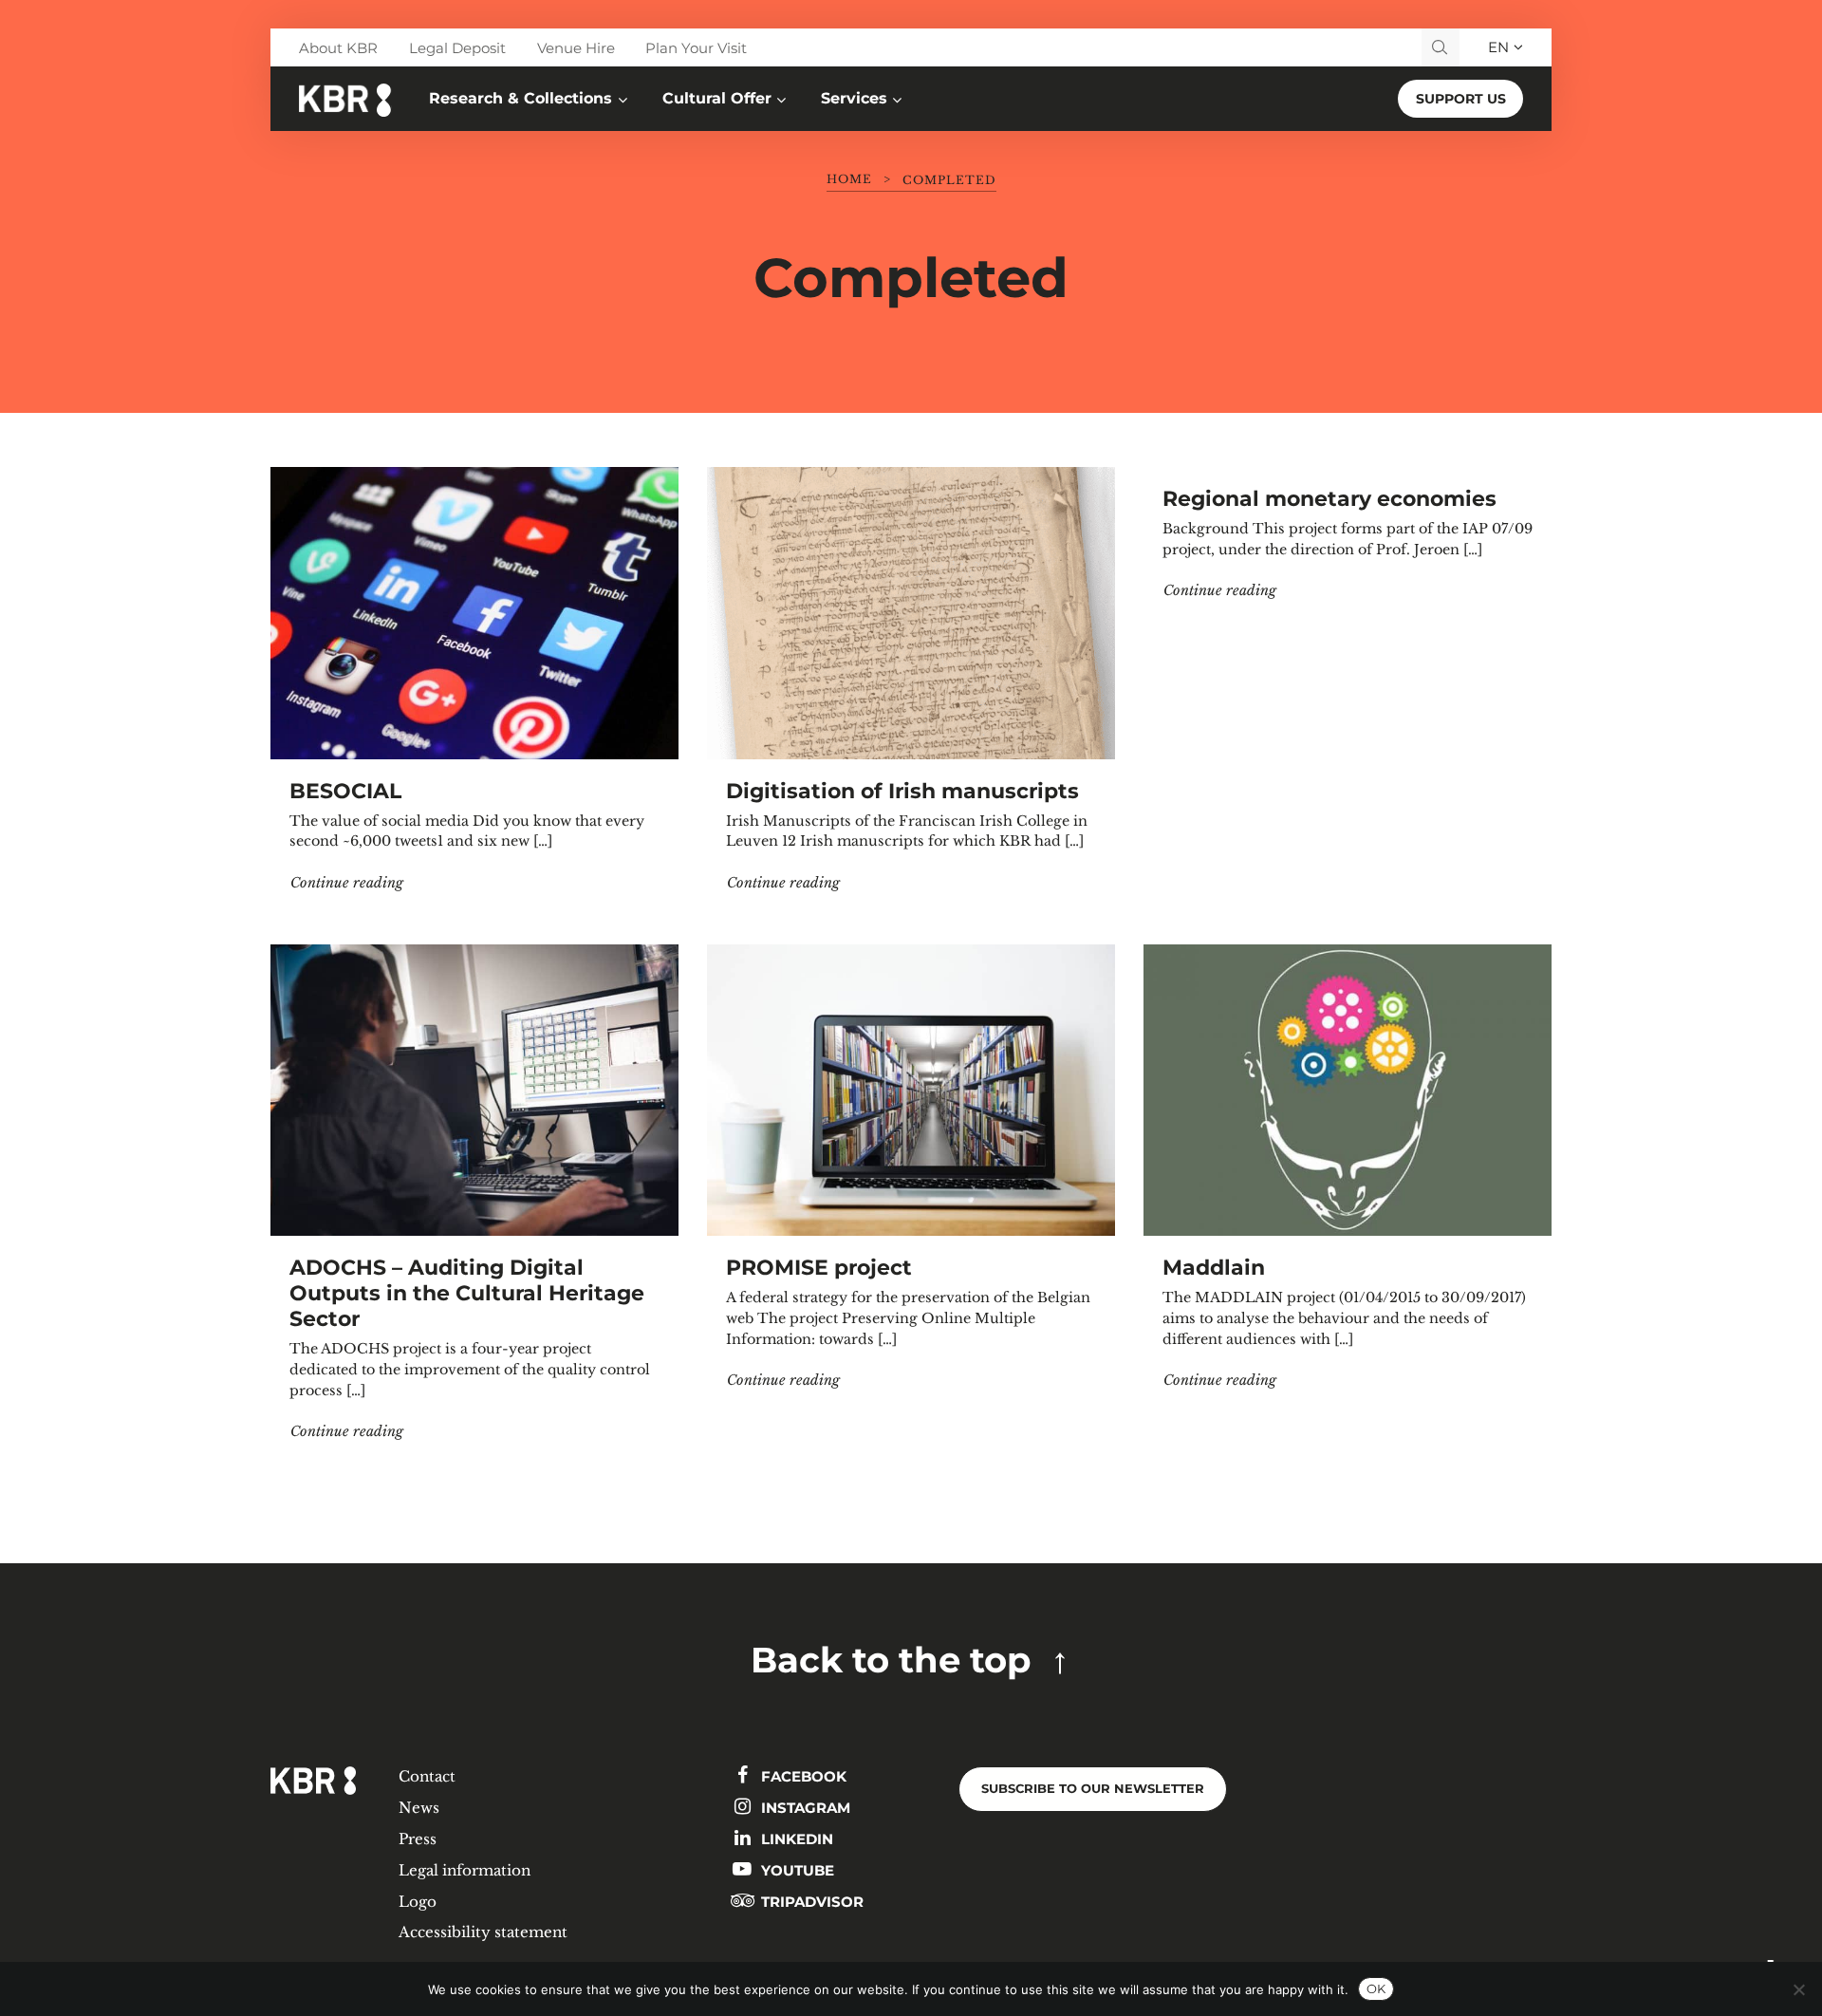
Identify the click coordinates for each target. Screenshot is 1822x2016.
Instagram (804, 1808)
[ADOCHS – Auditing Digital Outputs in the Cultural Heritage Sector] (474, 1090)
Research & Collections (521, 98)
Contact (427, 1776)
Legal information (465, 1870)
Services (854, 98)
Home (849, 179)
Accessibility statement (483, 1932)
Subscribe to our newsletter (1093, 1789)
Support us (1461, 99)
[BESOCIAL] (474, 613)
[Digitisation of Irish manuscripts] (911, 613)
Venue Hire (576, 48)
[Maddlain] (1348, 1090)
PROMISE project (819, 1267)
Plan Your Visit (696, 48)
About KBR (338, 48)
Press (418, 1839)
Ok (1376, 1988)
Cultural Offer (717, 98)
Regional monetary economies (1329, 498)
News (419, 1808)
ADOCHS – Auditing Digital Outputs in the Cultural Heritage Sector (467, 1293)
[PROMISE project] (911, 1090)
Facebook (802, 1776)
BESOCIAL (345, 791)
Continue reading (347, 882)
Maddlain (1214, 1267)
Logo (418, 1902)
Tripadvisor (810, 1902)
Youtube (796, 1870)
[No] (1798, 1989)
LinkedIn (795, 1839)
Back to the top (891, 1660)
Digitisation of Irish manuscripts (902, 791)
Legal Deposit (457, 48)
